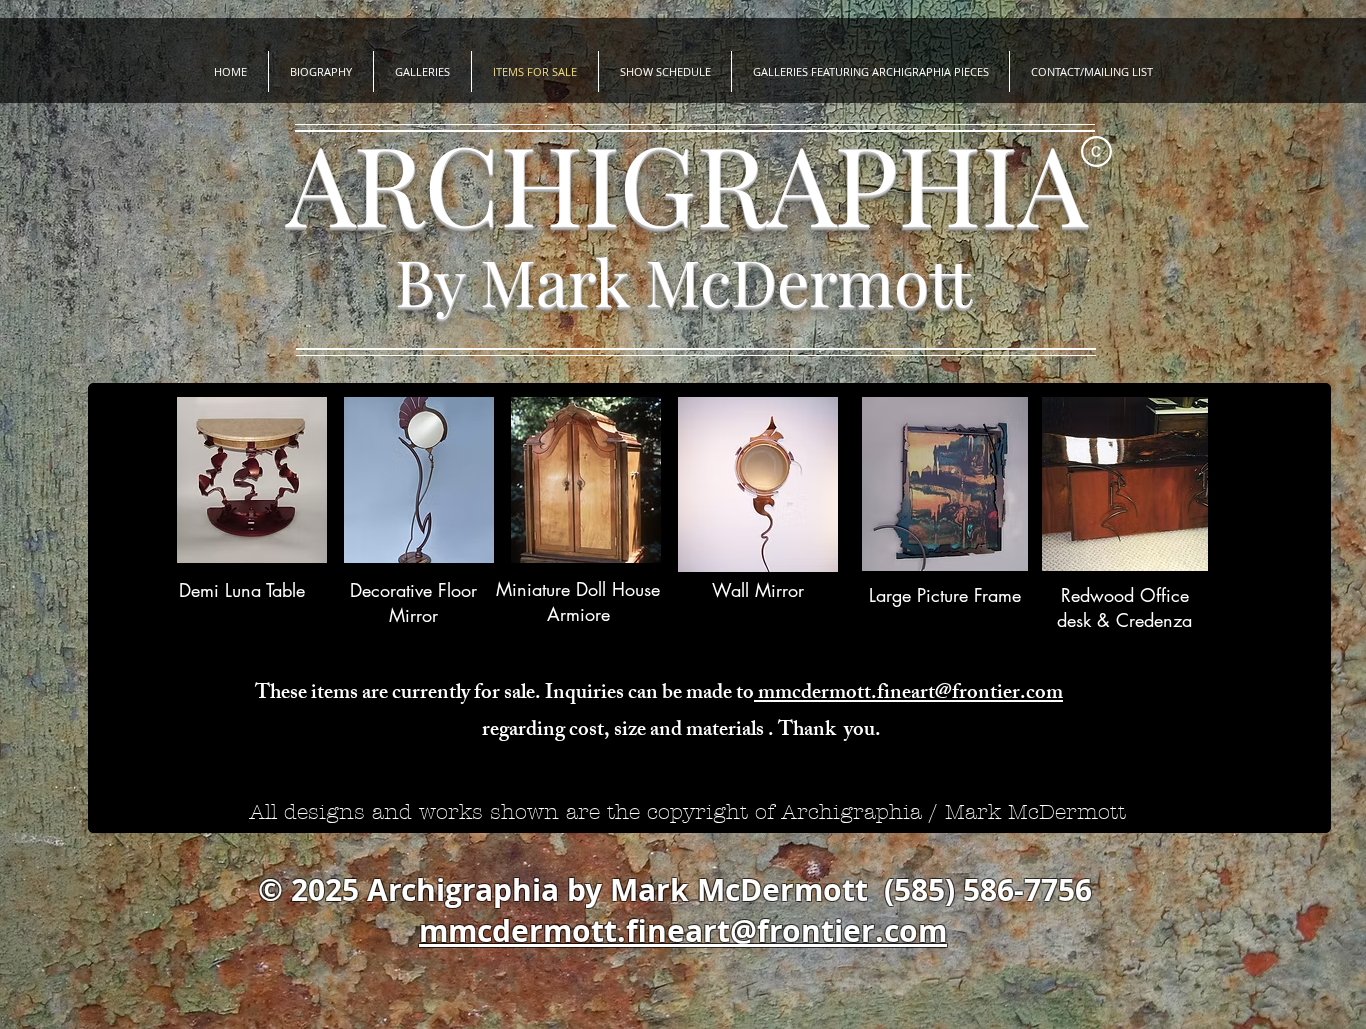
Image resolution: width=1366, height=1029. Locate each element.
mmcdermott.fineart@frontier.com (908, 694)
